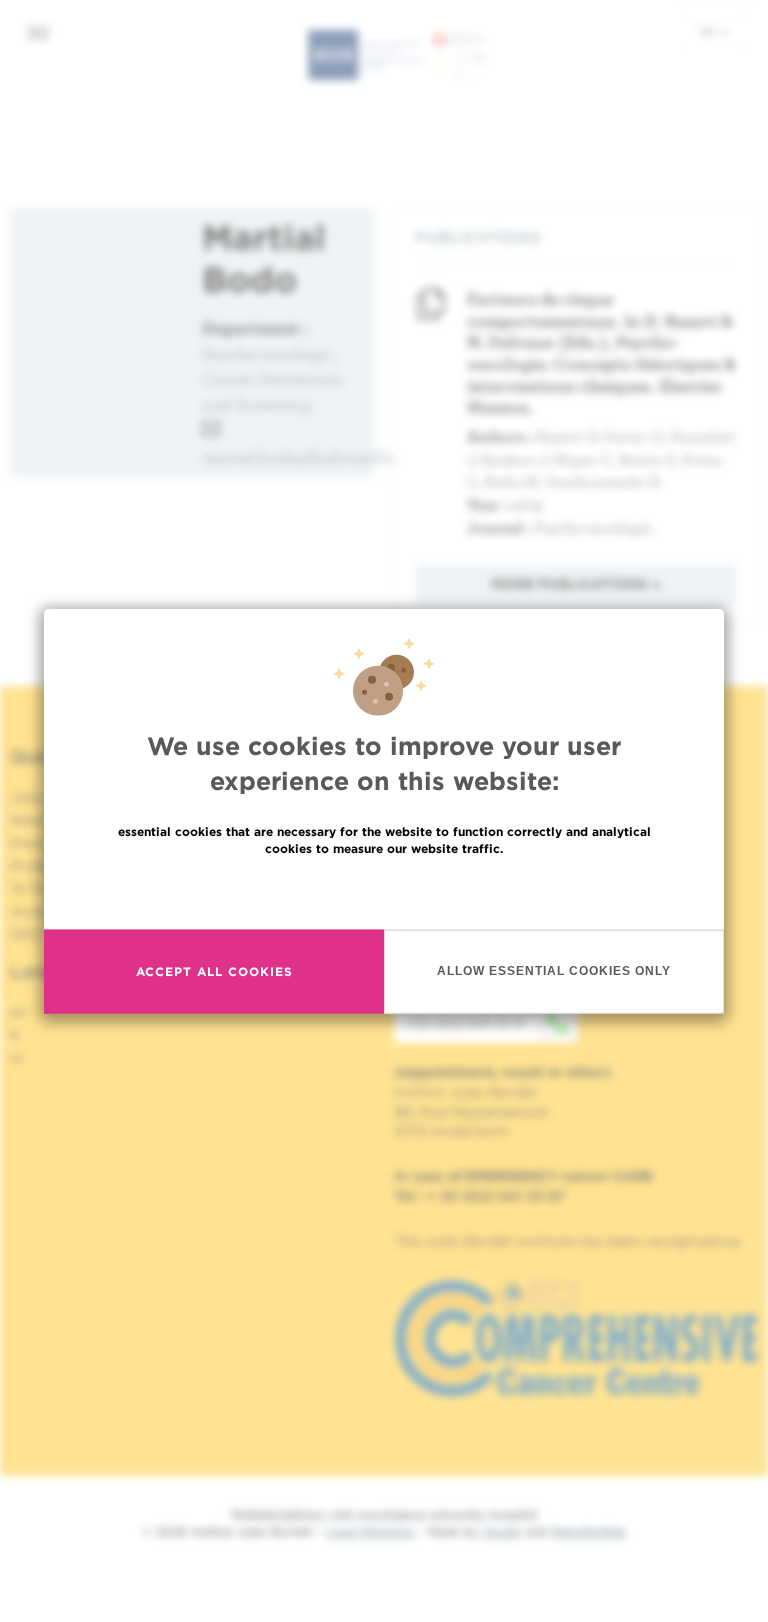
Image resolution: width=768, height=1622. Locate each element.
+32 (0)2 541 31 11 (463, 1023)
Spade (502, 1531)
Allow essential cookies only (554, 971)
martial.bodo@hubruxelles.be (313, 456)
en (709, 31)
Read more (384, 890)
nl (16, 1058)
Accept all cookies (214, 971)
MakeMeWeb (588, 1531)
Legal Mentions (370, 1531)
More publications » (576, 584)
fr (15, 1035)
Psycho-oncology (266, 353)
